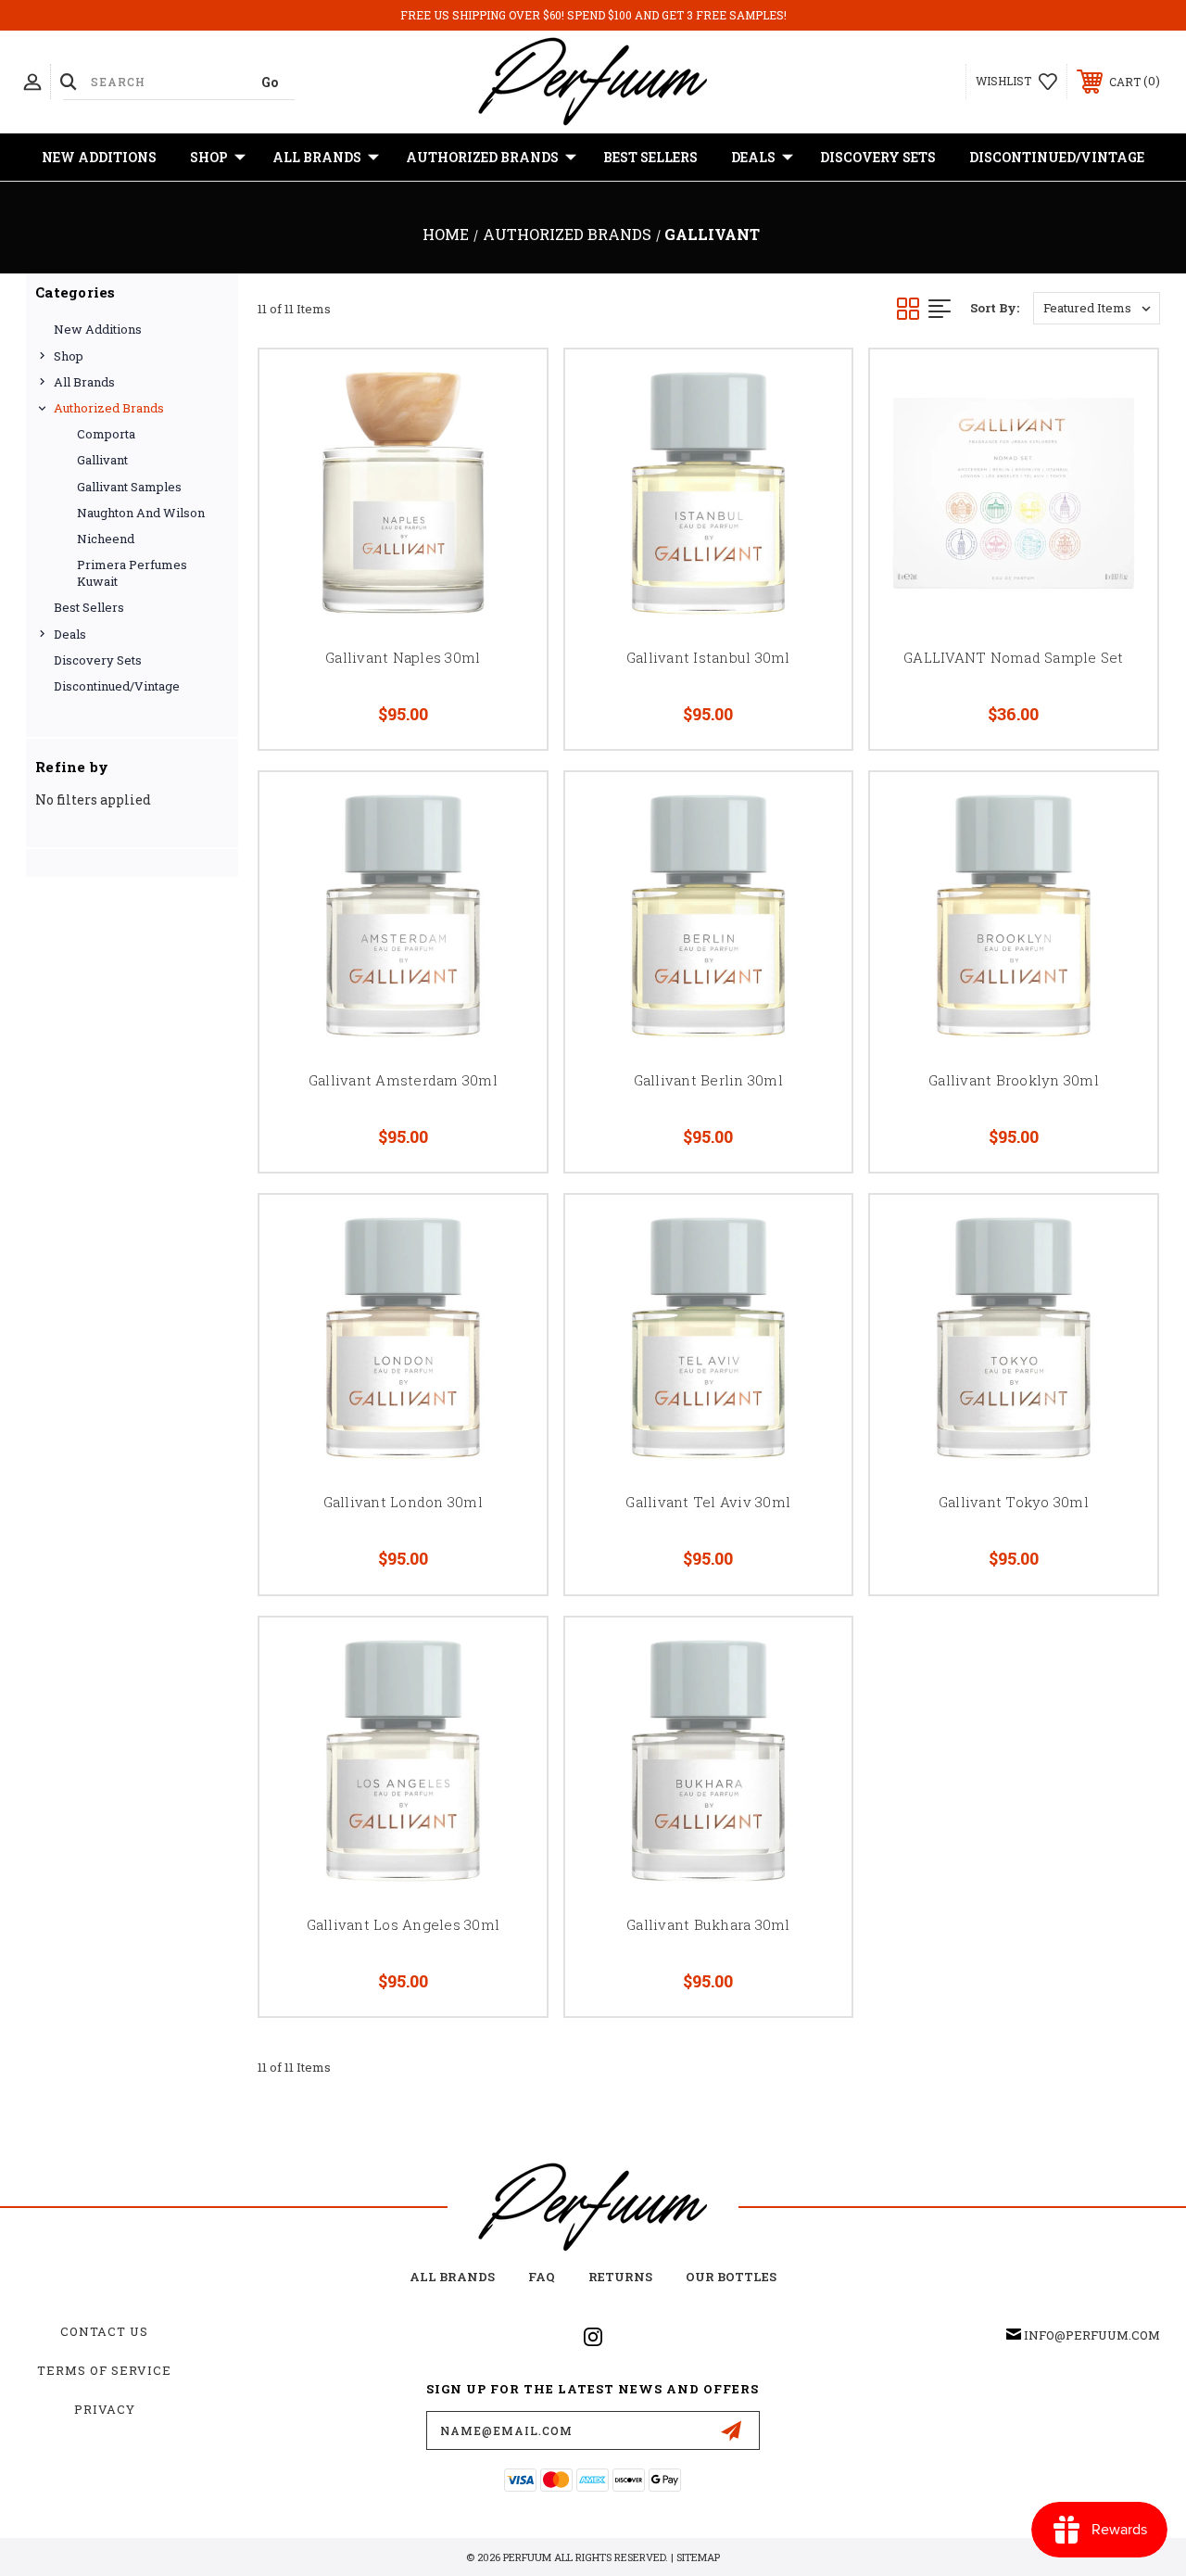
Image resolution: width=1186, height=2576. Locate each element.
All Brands (317, 157)
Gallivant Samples (129, 487)
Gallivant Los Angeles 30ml (404, 1924)
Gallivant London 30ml (403, 1502)
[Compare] (510, 475)
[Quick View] (510, 386)
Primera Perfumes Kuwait (132, 573)
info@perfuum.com (1092, 2335)
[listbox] (1097, 308)
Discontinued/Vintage (1057, 157)
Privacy (105, 2409)
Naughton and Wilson (141, 513)
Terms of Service (104, 2370)
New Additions (99, 157)
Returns (620, 2277)
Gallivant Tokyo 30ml (1014, 1502)
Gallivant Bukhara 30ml (708, 1924)
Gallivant (102, 460)
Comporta (106, 434)
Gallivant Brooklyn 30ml (1014, 1080)
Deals (753, 157)
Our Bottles (731, 2277)
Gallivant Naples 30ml (403, 657)
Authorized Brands (482, 157)
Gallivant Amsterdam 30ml (403, 1080)
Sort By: (995, 308)
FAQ (542, 2277)
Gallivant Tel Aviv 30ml (708, 1502)
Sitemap (698, 2557)
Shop (209, 157)
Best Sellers (650, 157)
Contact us (104, 2331)
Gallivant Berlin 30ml (708, 1080)
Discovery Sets (878, 157)
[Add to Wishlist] (510, 430)
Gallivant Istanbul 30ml (708, 657)
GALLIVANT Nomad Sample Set (1014, 657)
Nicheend (106, 539)
